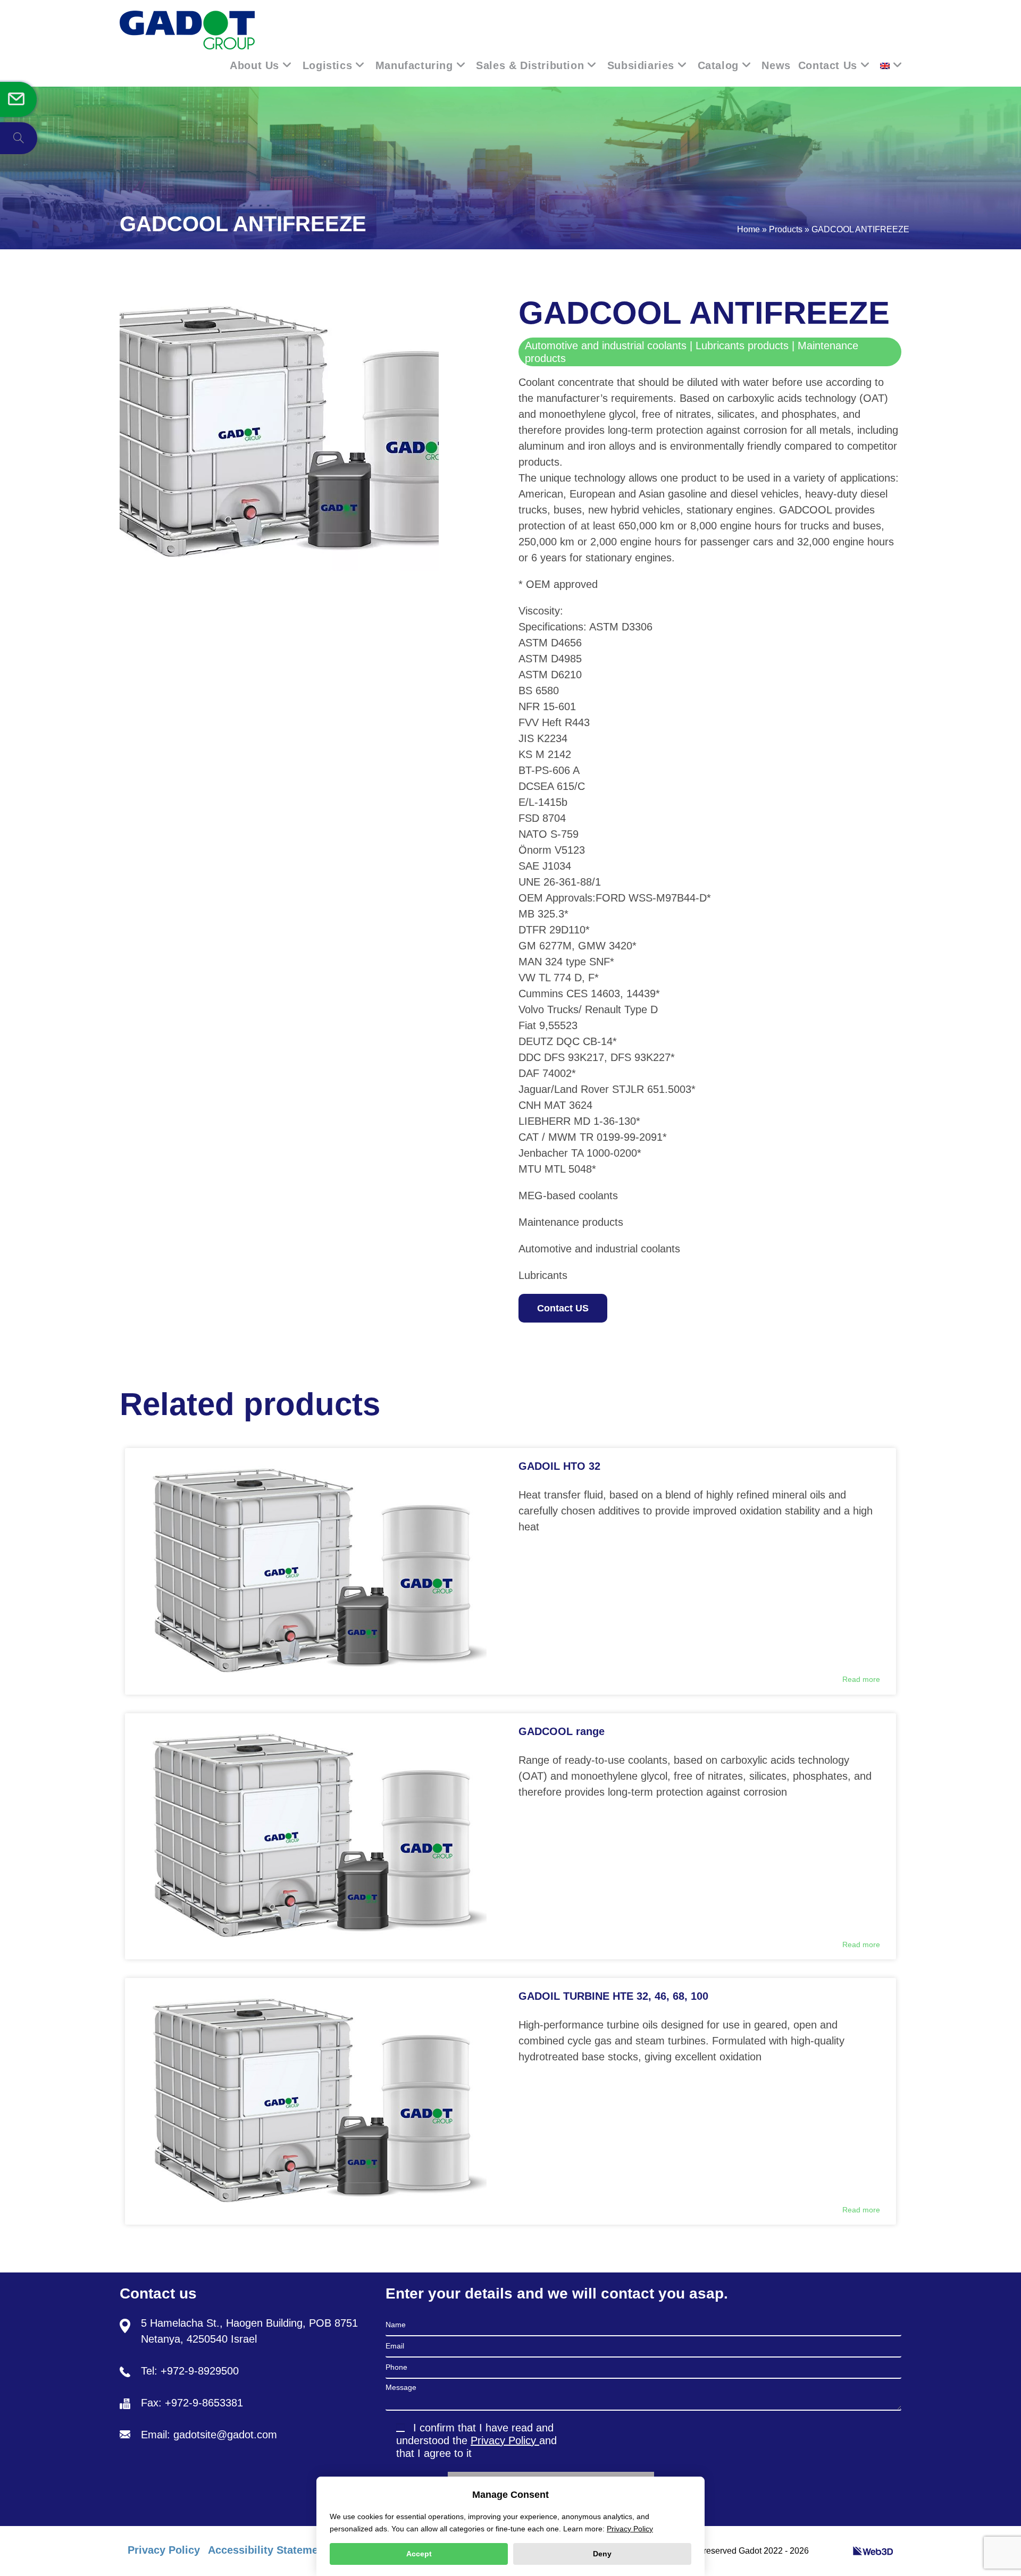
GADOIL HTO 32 (559, 1466)
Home (748, 229)
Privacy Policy (505, 2440)
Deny (602, 2554)
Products (786, 229)
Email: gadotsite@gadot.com (209, 2435)
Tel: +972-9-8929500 (190, 2371)
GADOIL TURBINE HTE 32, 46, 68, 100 (613, 1996)
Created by (832, 2551)
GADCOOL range (562, 1731)
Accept (419, 2554)
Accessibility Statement (268, 2550)
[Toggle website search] (19, 138)
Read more (861, 1679)
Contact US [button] (563, 1308)
